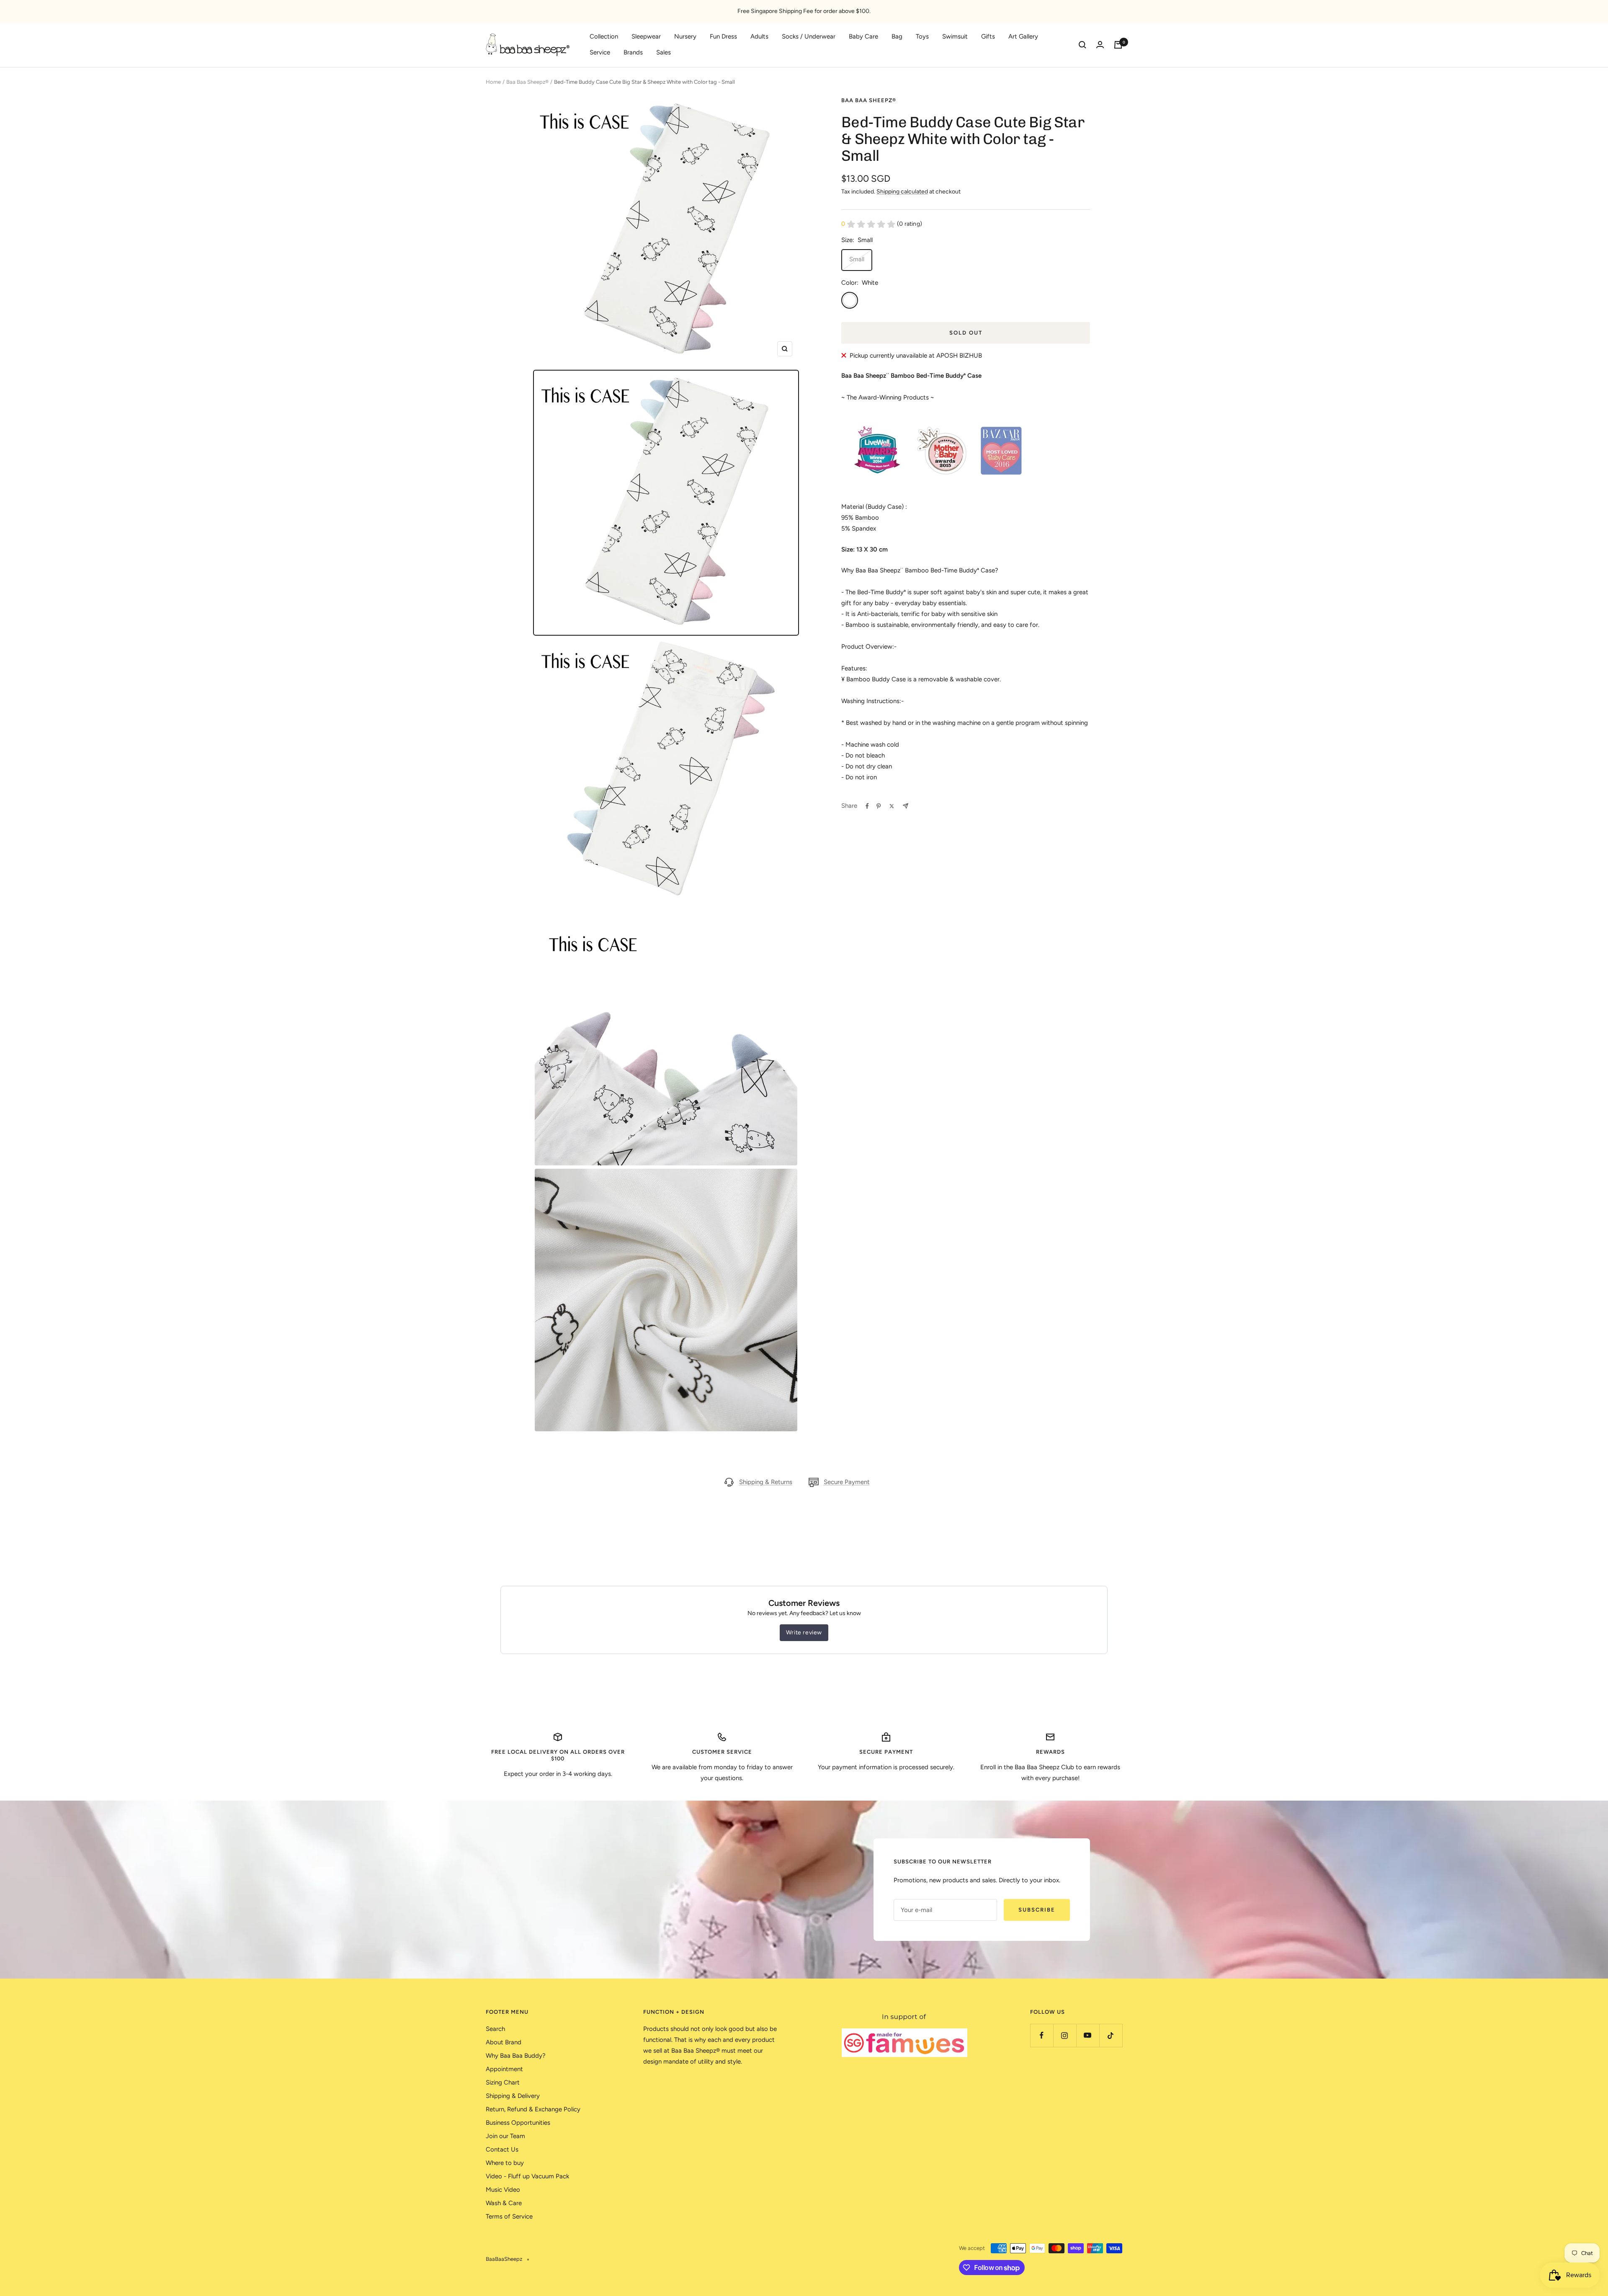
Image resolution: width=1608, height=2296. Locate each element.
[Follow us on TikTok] (1111, 2035)
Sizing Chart (503, 2082)
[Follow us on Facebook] (1042, 2035)
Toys (922, 36)
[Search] (1082, 45)
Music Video (503, 2190)
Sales (664, 52)
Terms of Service (509, 2216)
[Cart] (1118, 45)
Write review (804, 1632)
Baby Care (863, 36)
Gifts (988, 36)
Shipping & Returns (766, 1482)
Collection (604, 36)
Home (493, 82)
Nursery (685, 36)
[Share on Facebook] (867, 806)
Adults (759, 36)
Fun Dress (723, 36)
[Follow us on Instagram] (1065, 2035)
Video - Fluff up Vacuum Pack (527, 2176)
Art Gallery (1023, 36)
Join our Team (505, 2136)
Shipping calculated (902, 192)
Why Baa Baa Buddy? (516, 2056)
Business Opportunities (518, 2123)
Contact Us (502, 2149)
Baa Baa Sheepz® (527, 82)
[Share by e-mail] (906, 806)
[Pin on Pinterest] (879, 806)
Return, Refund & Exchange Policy (533, 2109)
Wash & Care (504, 2203)
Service (600, 52)
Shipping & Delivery (513, 2096)
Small (857, 259)
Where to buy (505, 2163)
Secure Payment (847, 1482)
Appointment (504, 2069)
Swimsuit (955, 36)
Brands (633, 52)
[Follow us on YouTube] (1088, 2035)
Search (495, 2029)
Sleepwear (646, 36)
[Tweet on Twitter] (892, 806)
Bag (897, 36)
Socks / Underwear (809, 36)
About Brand (504, 2042)
